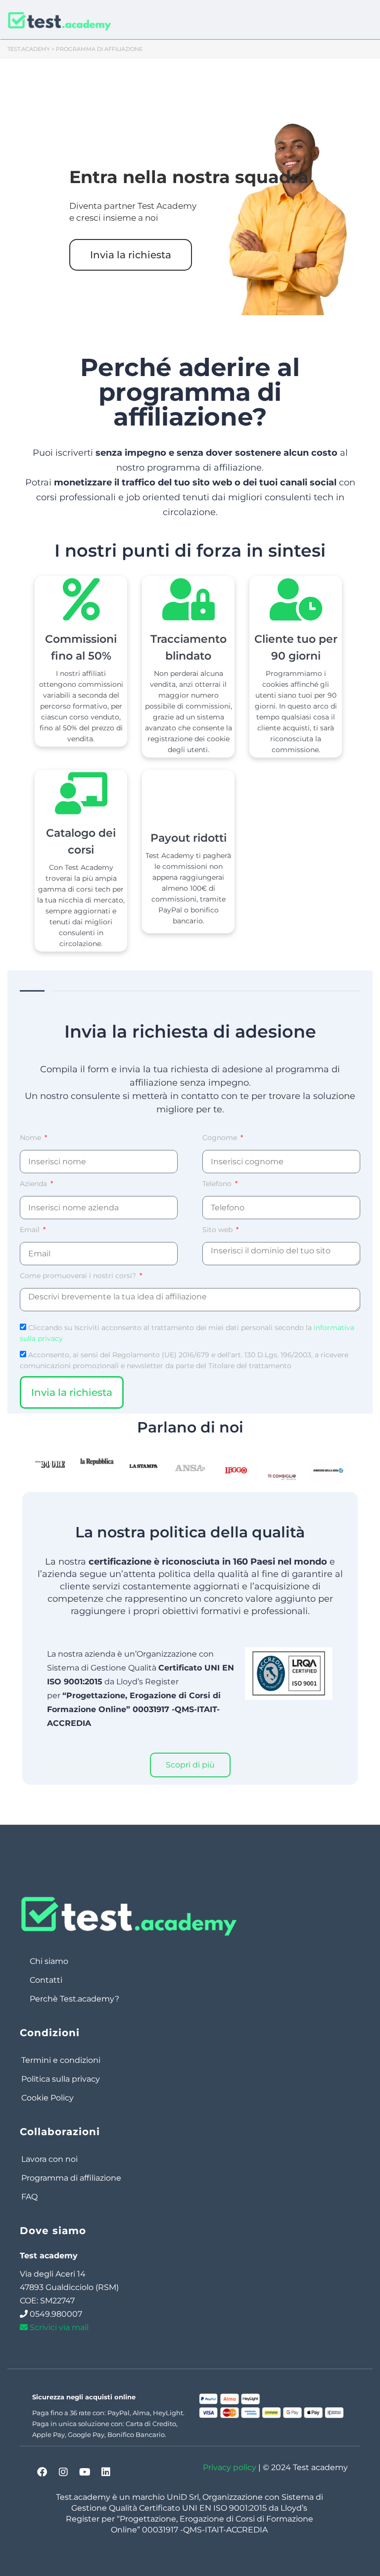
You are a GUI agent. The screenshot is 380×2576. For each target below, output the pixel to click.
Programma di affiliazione (71, 2178)
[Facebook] (42, 2472)
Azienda (34, 1184)
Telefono (218, 1184)
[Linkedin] (106, 2472)
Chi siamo (49, 1961)
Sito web (218, 1230)
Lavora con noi (49, 2159)
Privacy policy (230, 2467)
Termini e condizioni (61, 2060)
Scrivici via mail (58, 2327)
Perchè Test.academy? (74, 1999)
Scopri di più (190, 1765)
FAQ (29, 2197)
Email (31, 1230)
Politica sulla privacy (61, 2079)
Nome (31, 1138)
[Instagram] (63, 2472)
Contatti (46, 1980)
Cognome (221, 1138)
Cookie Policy (47, 2098)
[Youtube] (85, 2472)
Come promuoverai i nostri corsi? (79, 1276)
